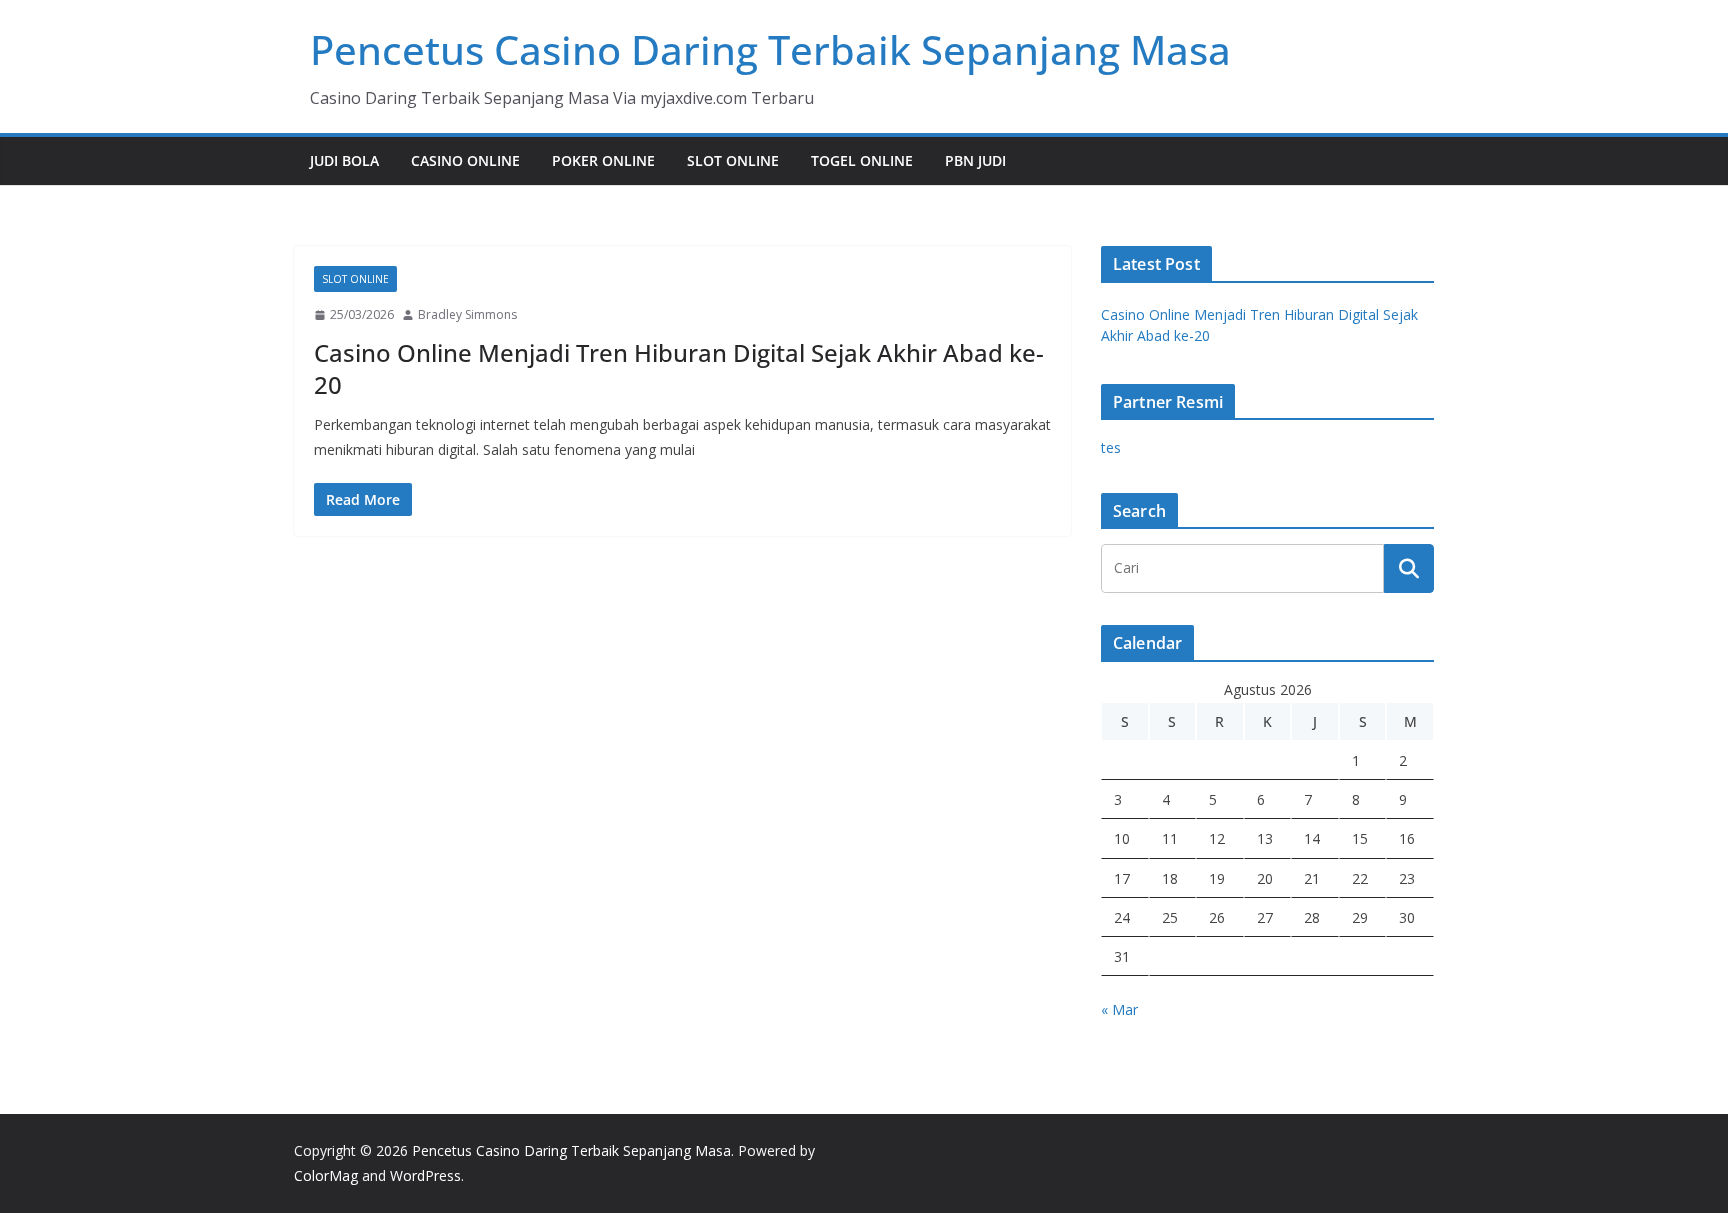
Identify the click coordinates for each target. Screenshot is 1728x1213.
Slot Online (733, 160)
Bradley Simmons (467, 314)
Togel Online (862, 160)
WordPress (425, 1175)
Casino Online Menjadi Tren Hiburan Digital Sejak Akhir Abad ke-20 (679, 368)
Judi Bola (344, 160)
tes (1111, 447)
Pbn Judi (975, 160)
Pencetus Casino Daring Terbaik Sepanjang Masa (770, 49)
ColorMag (326, 1175)
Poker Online (603, 160)
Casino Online (465, 160)
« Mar (1119, 1009)
